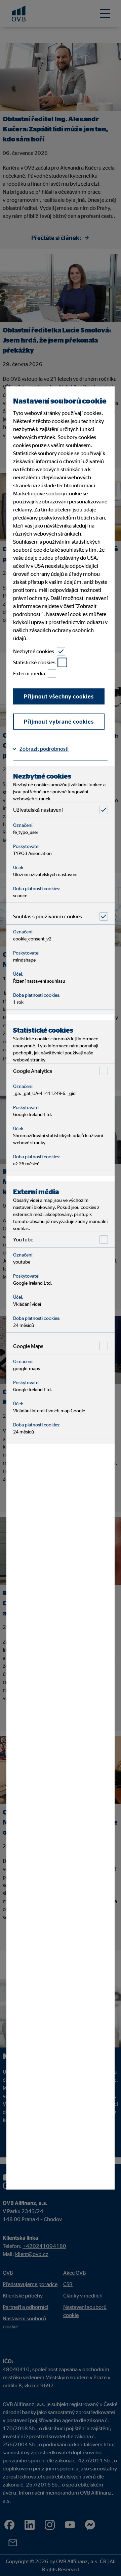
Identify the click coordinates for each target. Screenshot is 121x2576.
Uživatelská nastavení (38, 810)
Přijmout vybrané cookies (59, 722)
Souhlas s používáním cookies (48, 916)
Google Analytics (33, 1071)
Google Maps (28, 1346)
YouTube (23, 1239)
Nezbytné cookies (34, 651)
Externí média (29, 673)
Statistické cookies (34, 662)
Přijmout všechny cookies (59, 696)
